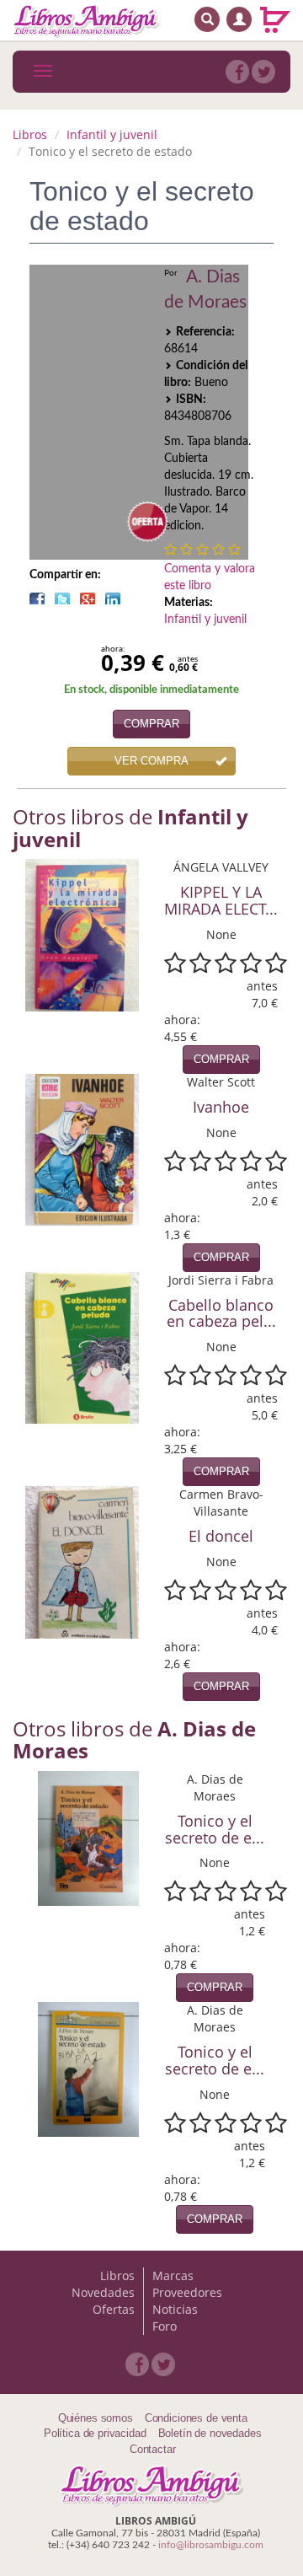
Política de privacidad (95, 2433)
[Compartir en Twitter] (62, 598)
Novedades (103, 2292)
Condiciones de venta (196, 2418)
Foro (165, 2326)
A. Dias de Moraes (205, 290)
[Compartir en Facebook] (37, 598)
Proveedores (187, 2292)
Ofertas (114, 2309)
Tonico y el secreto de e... (215, 1829)
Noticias (175, 2309)
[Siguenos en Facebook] (237, 72)
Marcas (173, 2275)
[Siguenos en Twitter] (263, 72)
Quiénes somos (96, 2418)
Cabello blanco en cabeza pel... (221, 1313)
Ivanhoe (221, 1107)
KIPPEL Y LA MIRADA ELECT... (221, 900)
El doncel (221, 1536)
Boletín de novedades (210, 2433)
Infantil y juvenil (112, 134)
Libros (30, 134)
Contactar (153, 2449)
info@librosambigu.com (211, 2545)
